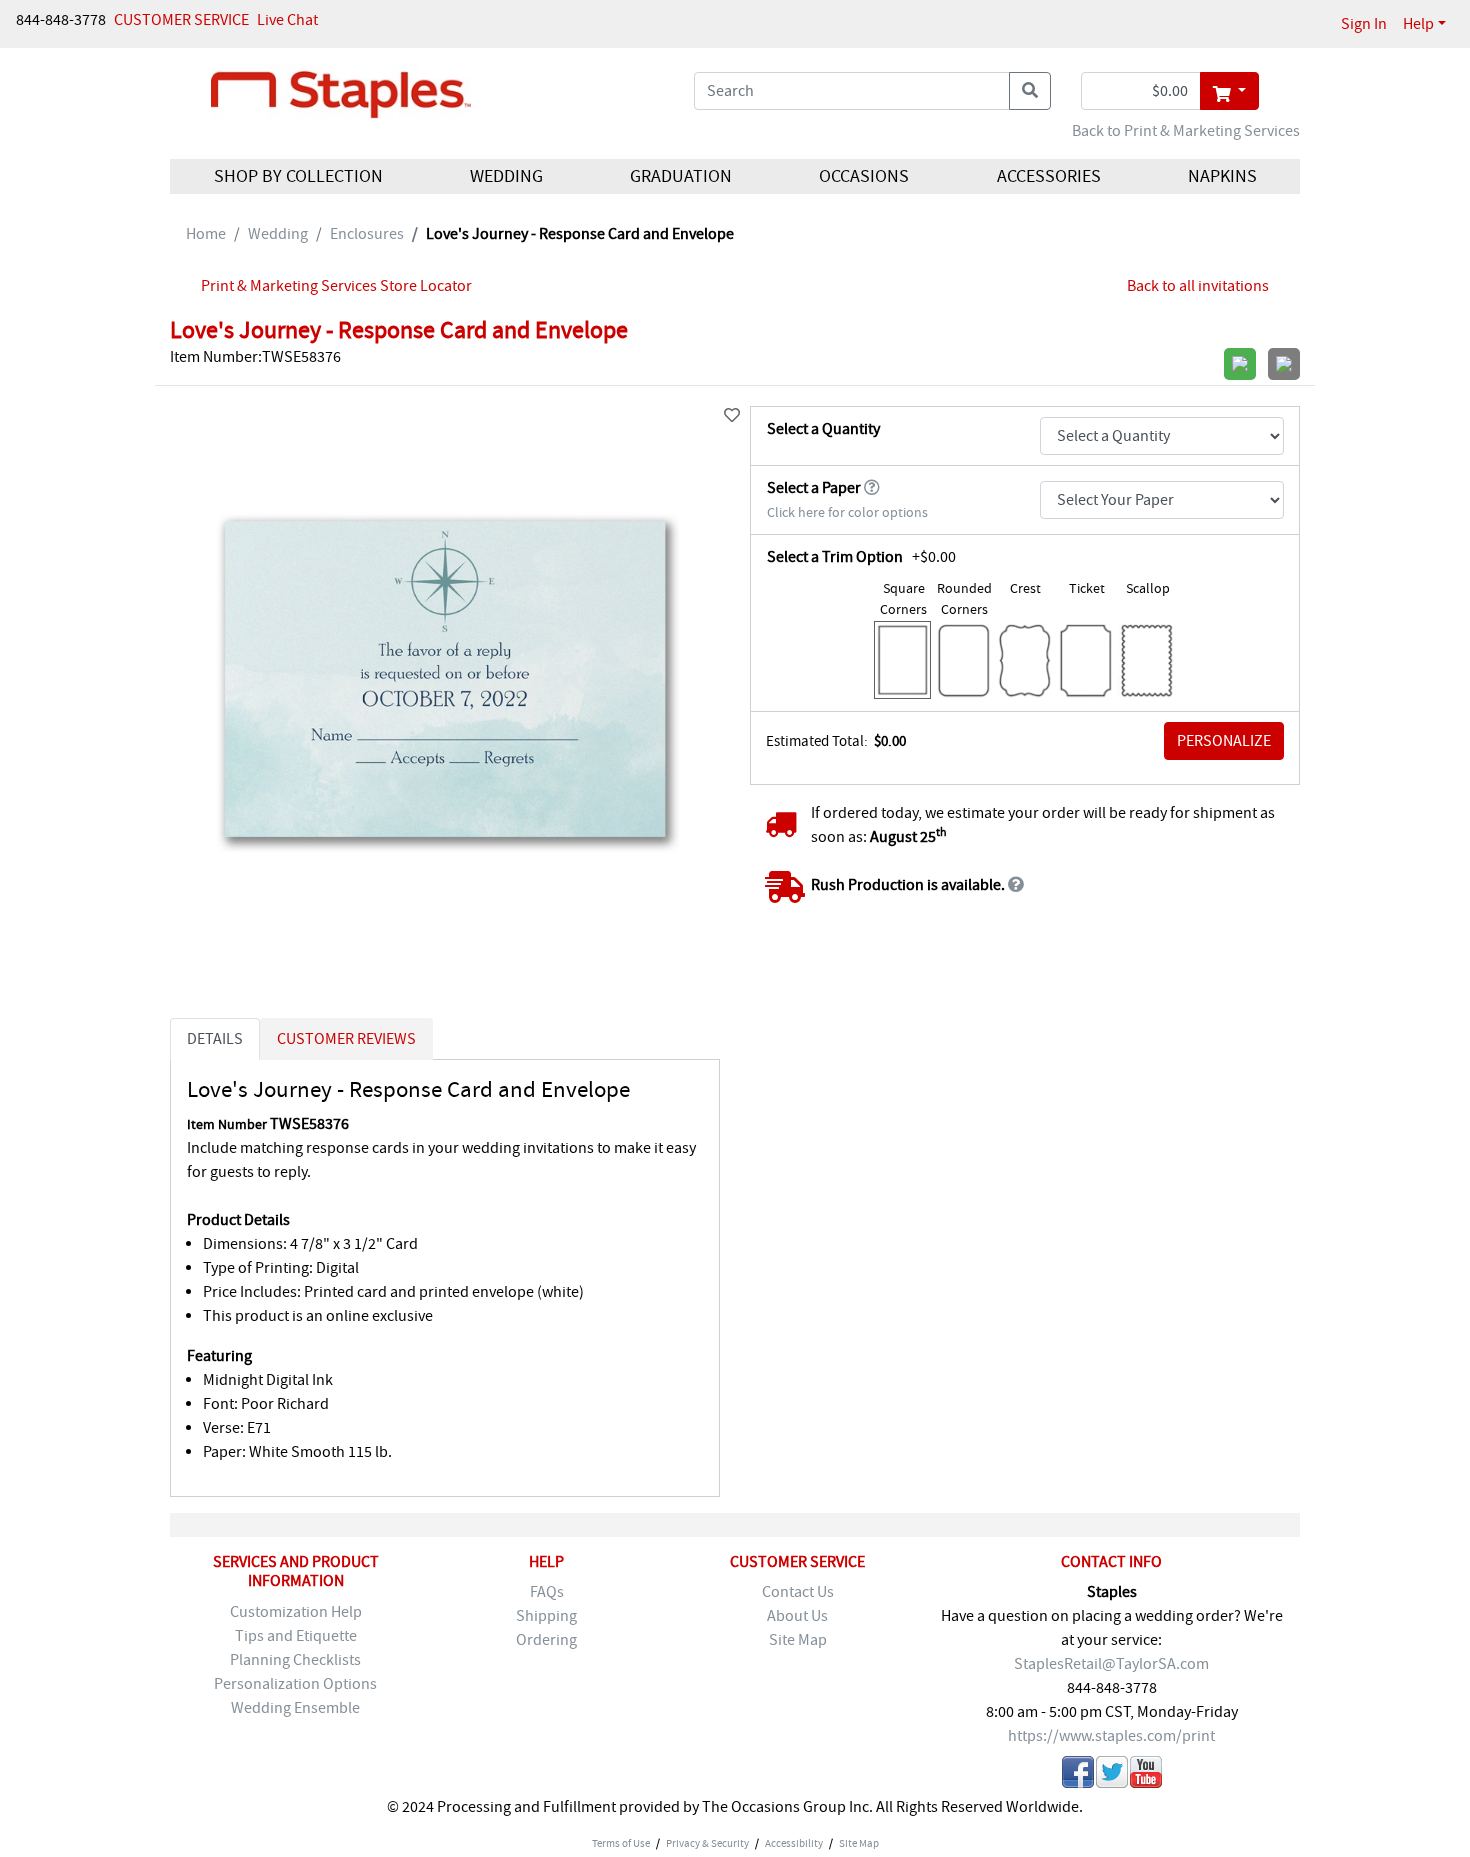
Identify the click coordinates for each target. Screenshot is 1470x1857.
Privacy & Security (707, 1843)
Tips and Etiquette (296, 1636)
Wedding (506, 176)
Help (1418, 24)
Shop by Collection (298, 176)
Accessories (1048, 176)
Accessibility (794, 1843)
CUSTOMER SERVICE (181, 20)
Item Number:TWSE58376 (255, 357)
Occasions (864, 176)
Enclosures (367, 234)
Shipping (546, 1616)
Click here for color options (847, 512)
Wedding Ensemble (295, 1708)
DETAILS (215, 1039)
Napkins (1221, 176)
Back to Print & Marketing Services (1186, 131)
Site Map (798, 1640)
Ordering (546, 1640)
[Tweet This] (1112, 1775)
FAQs (547, 1592)
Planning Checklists (295, 1660)
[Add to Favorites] (732, 416)
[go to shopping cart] (1229, 91)
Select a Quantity (823, 429)
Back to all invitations (1198, 286)
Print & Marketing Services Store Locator (336, 286)
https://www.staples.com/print (1111, 1736)
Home (206, 234)
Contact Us (798, 1592)
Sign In (1364, 24)
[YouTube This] (1146, 1775)
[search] (1030, 91)
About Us (797, 1616)
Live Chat (287, 20)
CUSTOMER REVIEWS (346, 1039)
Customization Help (296, 1612)
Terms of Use (621, 1843)
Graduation (681, 176)
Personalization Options (295, 1684)
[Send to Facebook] (1078, 1775)
